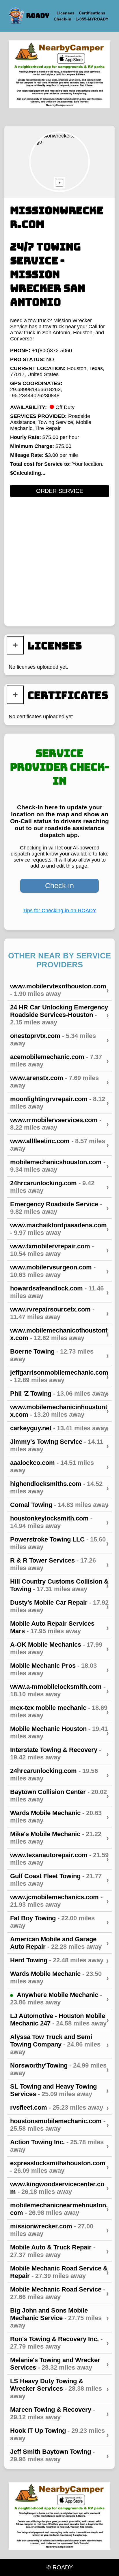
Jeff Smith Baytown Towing (59, 2455)
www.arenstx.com (59, 1082)
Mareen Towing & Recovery (59, 2413)
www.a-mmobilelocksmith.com (59, 1690)
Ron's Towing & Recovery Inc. (59, 2343)
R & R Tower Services (59, 1564)
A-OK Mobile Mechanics (59, 1648)
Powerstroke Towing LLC (59, 1543)
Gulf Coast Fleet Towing (59, 1880)
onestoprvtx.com (59, 1040)
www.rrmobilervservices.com (59, 1124)
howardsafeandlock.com (59, 1292)
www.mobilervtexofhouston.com (59, 990)
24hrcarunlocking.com (59, 1187)
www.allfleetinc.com (59, 1145)
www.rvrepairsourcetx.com (59, 1313)
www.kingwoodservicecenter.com (59, 2188)
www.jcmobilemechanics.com (59, 1901)
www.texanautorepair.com (59, 1859)
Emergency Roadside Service (59, 1208)
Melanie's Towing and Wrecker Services (59, 2364)
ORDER (60, 491)
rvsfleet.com (59, 2108)
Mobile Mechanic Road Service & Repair (59, 2272)
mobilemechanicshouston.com (59, 1166)
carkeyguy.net (59, 1428)
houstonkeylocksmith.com (59, 1522)
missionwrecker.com (59, 2230)
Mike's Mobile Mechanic (59, 1838)
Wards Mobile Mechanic (59, 1817)
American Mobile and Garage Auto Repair (59, 1943)
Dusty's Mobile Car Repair (59, 1606)
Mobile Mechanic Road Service (59, 2293)
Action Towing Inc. (59, 2146)
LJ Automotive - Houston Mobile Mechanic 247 (59, 2020)
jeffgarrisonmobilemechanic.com (59, 1376)
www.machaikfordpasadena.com (59, 1229)
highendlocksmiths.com (59, 1487)
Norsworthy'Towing (59, 2069)
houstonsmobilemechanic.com (59, 2125)
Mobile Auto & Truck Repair (59, 2251)
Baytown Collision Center (59, 1796)
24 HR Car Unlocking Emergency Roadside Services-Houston (59, 1015)
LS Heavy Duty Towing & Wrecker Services (59, 2388)
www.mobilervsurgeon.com (59, 1271)
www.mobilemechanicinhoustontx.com (59, 1411)
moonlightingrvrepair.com (59, 1103)
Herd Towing (59, 1960)
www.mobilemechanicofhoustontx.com (59, 1334)
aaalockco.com (59, 1466)
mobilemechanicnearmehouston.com (59, 2209)
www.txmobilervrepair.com (59, 1250)
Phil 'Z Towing (59, 1394)
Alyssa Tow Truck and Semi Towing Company (59, 2044)
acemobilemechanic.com (59, 1061)
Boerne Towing (59, 1355)
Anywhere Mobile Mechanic (59, 1999)
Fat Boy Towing (59, 1922)
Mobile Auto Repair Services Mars (59, 1627)
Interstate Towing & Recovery (59, 1754)
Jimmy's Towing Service (59, 1445)
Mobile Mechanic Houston (59, 1732)
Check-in (59, 885)
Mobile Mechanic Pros (59, 1669)
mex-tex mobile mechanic (59, 1711)
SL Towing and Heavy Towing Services (59, 2090)
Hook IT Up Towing (59, 2434)
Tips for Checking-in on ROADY (60, 911)
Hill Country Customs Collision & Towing (59, 1585)
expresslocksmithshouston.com (59, 2167)
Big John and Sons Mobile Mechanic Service (59, 2318)
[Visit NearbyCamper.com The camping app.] (59, 75)
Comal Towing (59, 1505)
